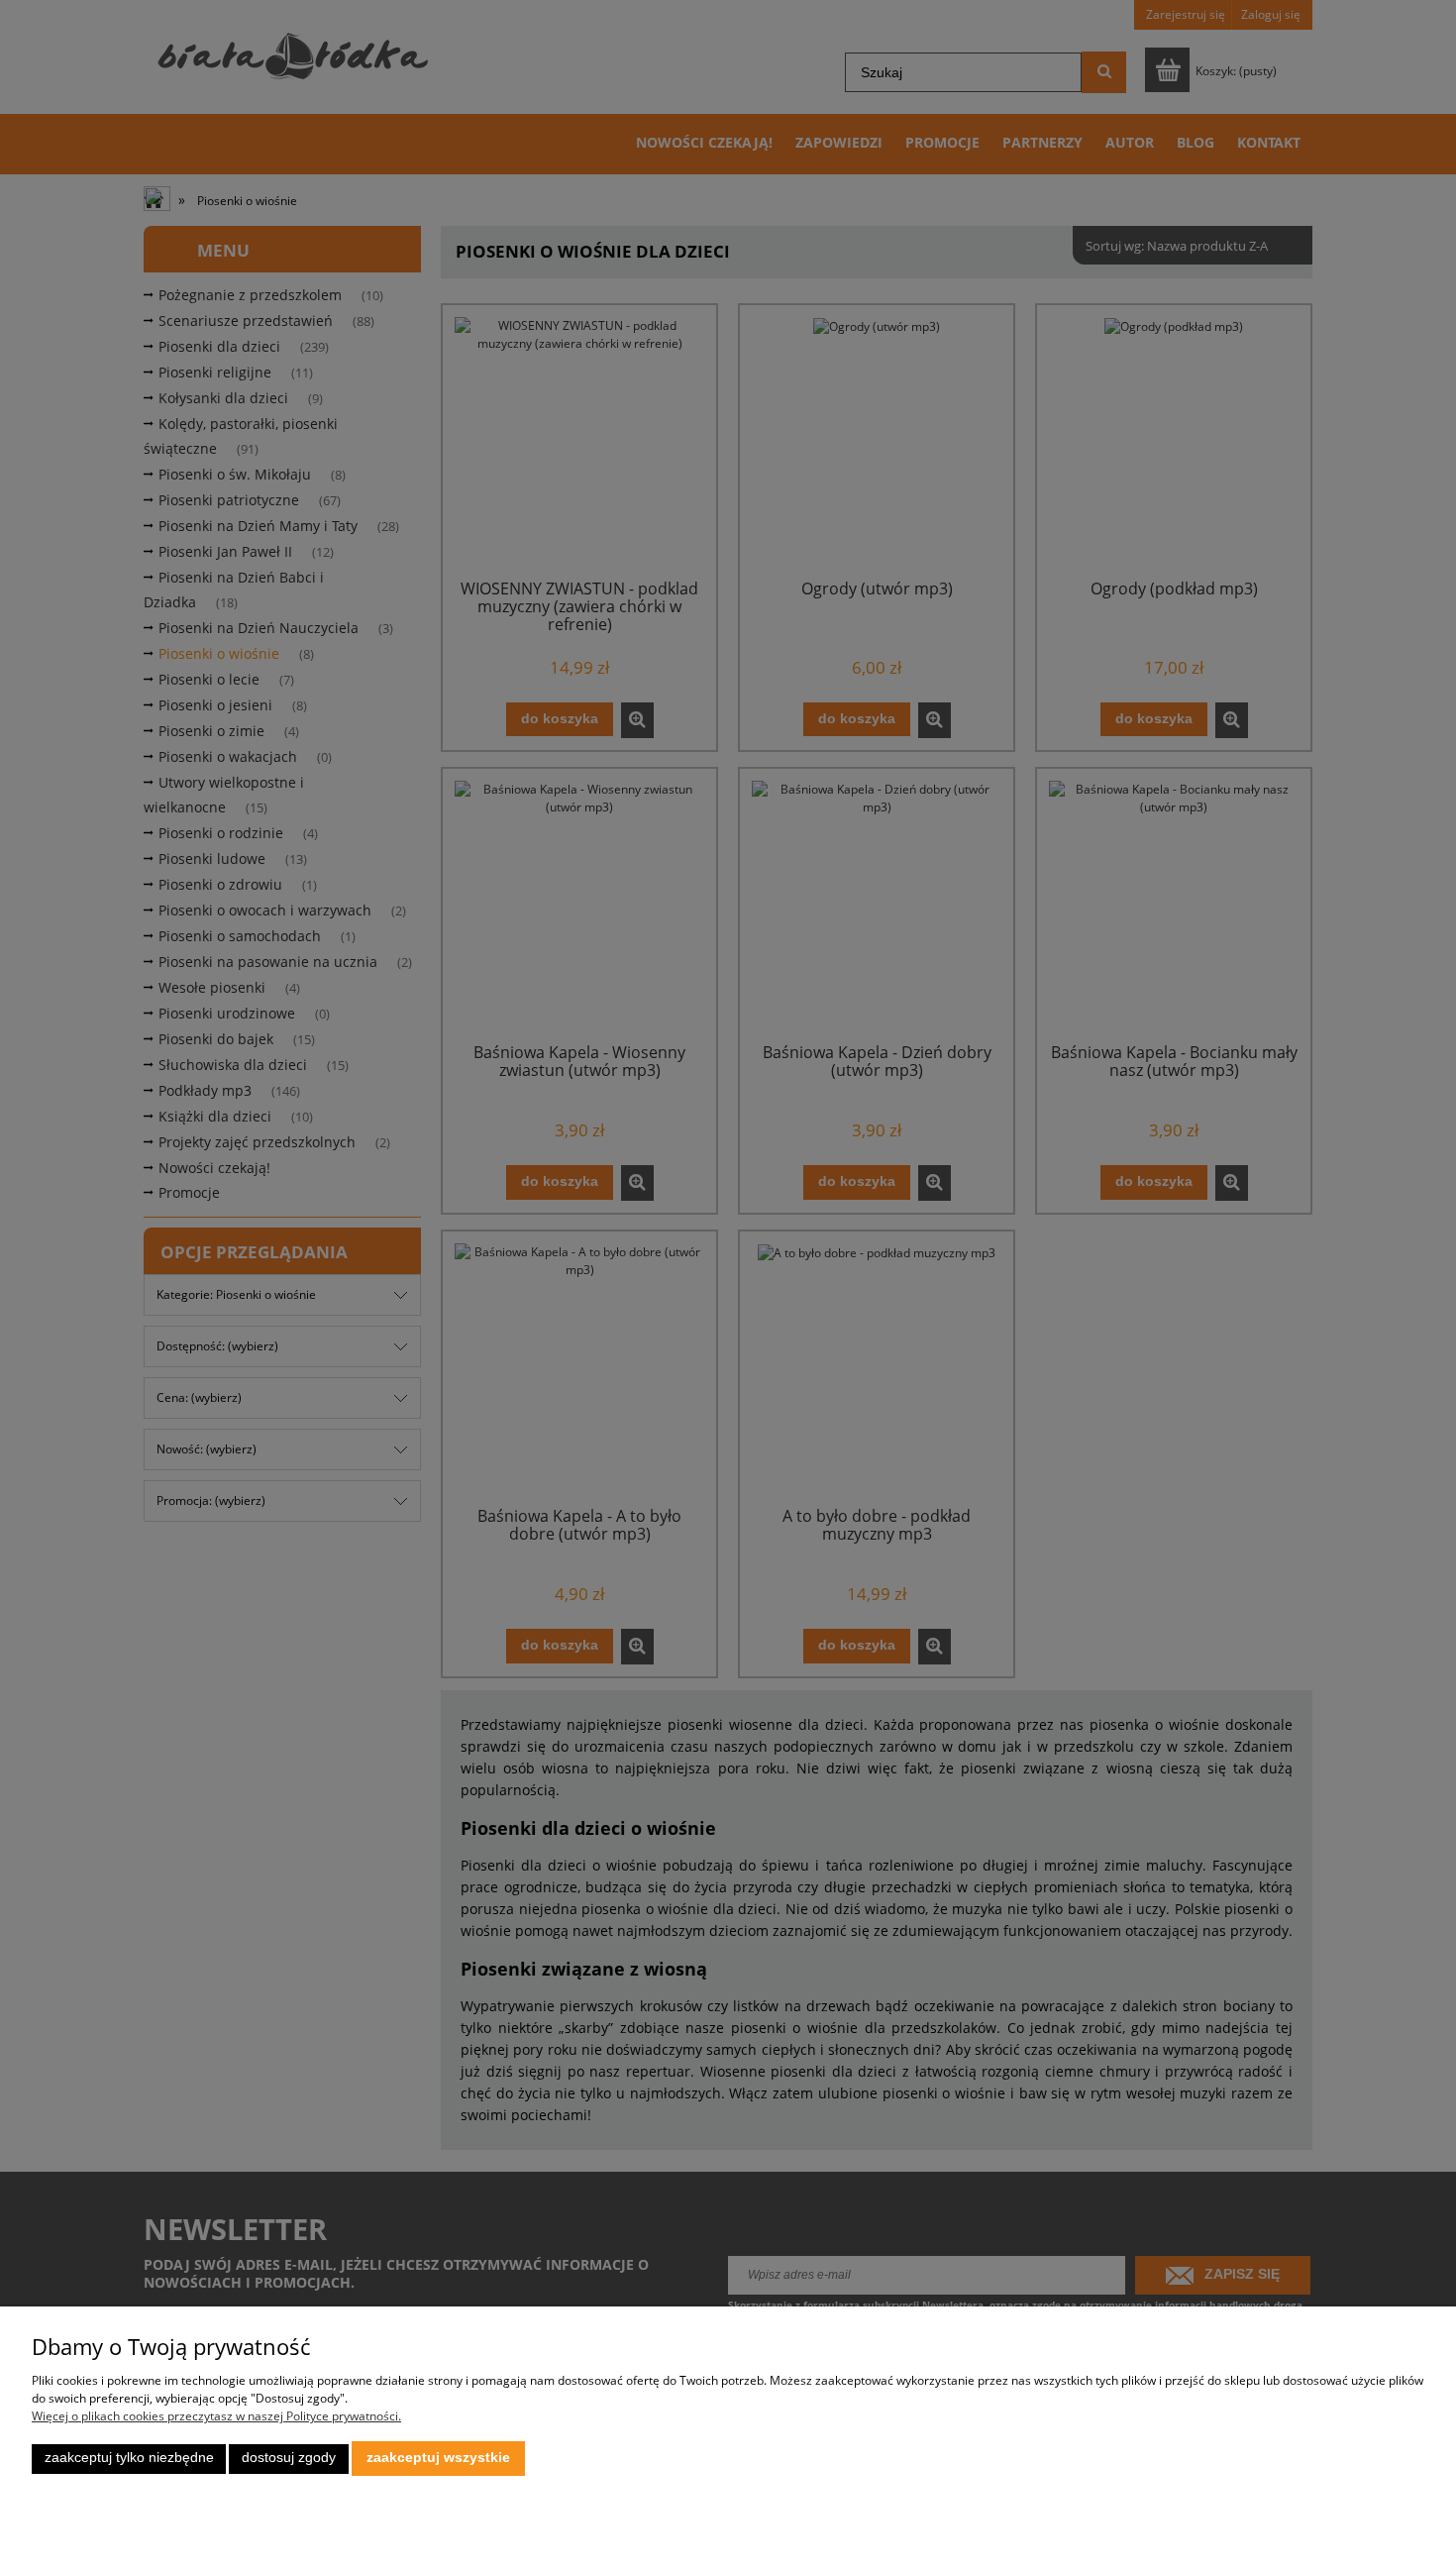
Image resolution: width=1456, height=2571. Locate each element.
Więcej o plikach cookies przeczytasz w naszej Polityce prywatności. (216, 2416)
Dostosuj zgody (289, 2458)
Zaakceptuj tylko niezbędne (129, 2458)
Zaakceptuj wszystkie (438, 2458)
